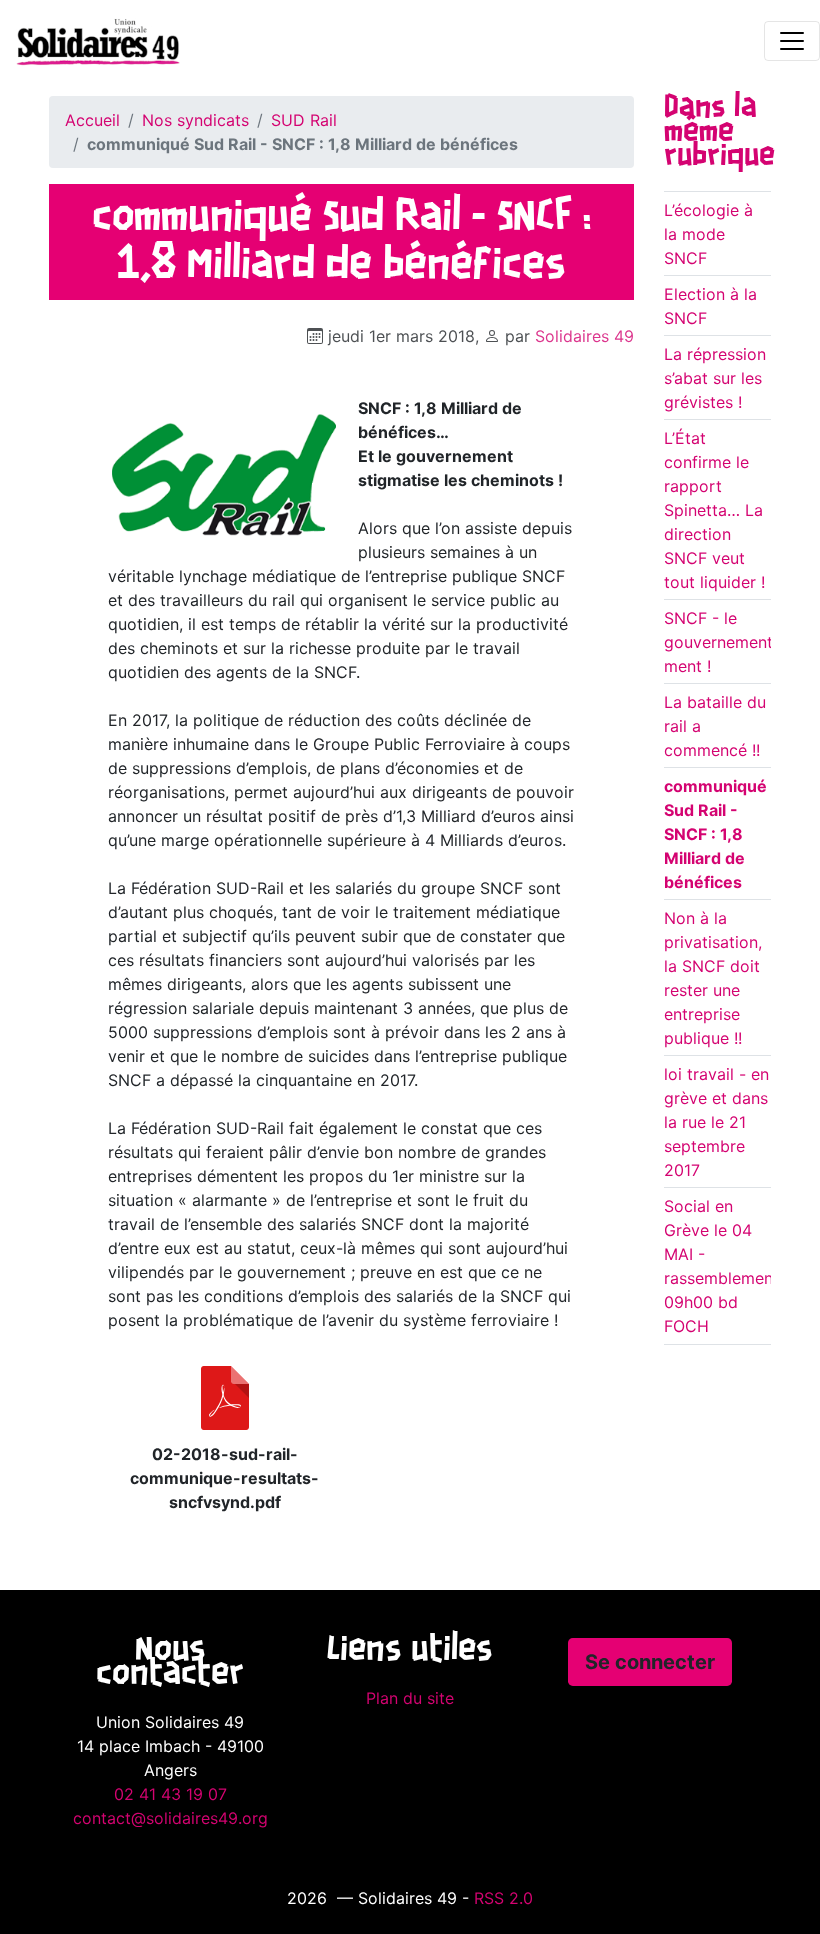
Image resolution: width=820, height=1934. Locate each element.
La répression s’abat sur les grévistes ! (715, 378)
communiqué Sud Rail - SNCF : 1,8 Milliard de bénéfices (715, 834)
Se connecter (650, 1662)
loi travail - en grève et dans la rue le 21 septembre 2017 (716, 1122)
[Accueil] (90, 41)
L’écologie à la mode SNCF (708, 234)
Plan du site (410, 1698)
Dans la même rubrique (719, 132)
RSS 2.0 (503, 1898)
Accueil (92, 120)
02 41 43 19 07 (170, 1794)
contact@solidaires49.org (170, 1818)
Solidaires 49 (584, 336)
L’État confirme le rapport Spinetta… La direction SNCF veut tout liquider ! (714, 510)
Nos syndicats (195, 120)
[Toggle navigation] (792, 41)
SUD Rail (304, 120)
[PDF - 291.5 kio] (225, 1398)
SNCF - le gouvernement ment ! (718, 642)
